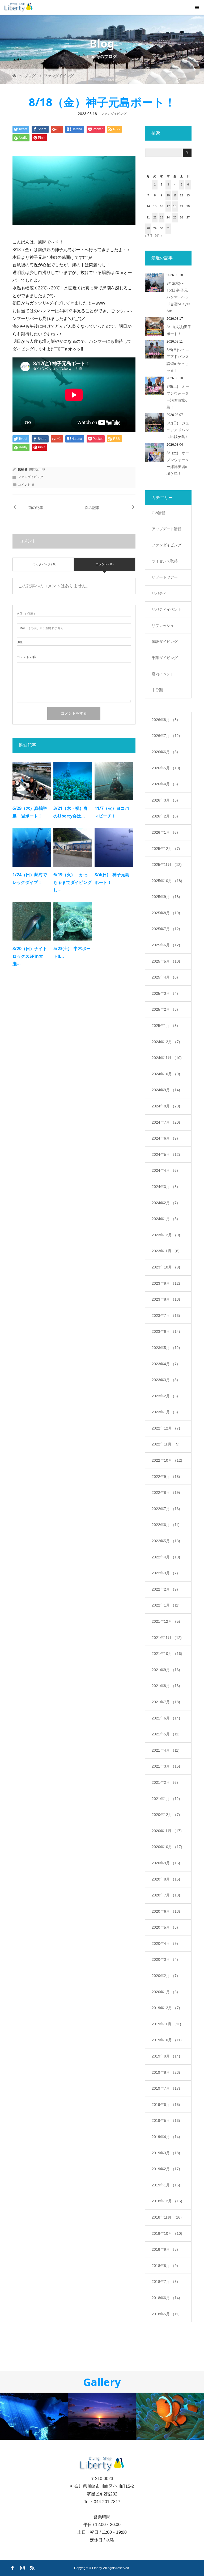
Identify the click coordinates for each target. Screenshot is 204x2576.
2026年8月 (165, 720)
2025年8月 (166, 913)
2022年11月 (166, 1444)
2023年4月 (165, 1364)
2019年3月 (166, 2153)
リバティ (159, 593)
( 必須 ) (26, 614)
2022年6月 (166, 1525)
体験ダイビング (165, 642)
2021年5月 (166, 1734)
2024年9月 (166, 1090)
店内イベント (163, 674)
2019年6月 (166, 2105)
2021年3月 (166, 1766)
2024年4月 (165, 1170)
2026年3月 (165, 800)
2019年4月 (166, 2137)
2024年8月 (166, 1106)
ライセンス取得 (165, 561)
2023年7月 (166, 1316)
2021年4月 (166, 1750)
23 (161, 217)
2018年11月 (167, 2217)
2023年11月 (166, 1251)
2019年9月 (166, 2056)
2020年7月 (166, 1895)
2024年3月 (165, 1187)
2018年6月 (166, 2298)
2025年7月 (166, 929)
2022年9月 (166, 1477)
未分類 (157, 690)
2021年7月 (166, 1702)
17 (168, 206)
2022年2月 (165, 1589)
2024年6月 (165, 1138)
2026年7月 (166, 736)
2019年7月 (166, 2088)
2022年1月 (166, 1605)
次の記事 (92, 507)
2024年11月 (167, 1058)
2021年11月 (167, 1638)
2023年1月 (165, 1412)
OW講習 (159, 513)
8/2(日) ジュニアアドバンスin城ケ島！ (178, 430)
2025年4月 (165, 977)
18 (175, 206)
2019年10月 (167, 2040)
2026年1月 (165, 832)
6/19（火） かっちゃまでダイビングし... (73, 882)
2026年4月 (165, 784)
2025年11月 (167, 865)
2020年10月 (167, 1847)
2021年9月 (166, 1670)
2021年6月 (166, 1718)
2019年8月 (166, 2072)
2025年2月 (165, 1009)
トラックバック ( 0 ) (43, 564)
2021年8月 (166, 1686)
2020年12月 (166, 1815)
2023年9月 (166, 1283)
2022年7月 (166, 1509)
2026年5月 (166, 768)
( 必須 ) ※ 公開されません (40, 628)
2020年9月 (166, 1863)
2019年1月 (166, 2185)
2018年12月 (167, 2201)
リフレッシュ (163, 626)
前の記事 (36, 507)
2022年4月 (166, 1557)
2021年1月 (166, 1799)
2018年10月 (167, 2233)
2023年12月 (166, 1235)
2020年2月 (165, 1976)
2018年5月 (166, 2314)
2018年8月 (165, 2266)
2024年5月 (166, 1154)
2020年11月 (167, 1831)
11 (175, 195)
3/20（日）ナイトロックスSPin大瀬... (30, 956)
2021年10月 (167, 1654)
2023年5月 (166, 1348)
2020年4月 (165, 1943)
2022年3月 (165, 1573)
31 (168, 228)
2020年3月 (165, 1959)
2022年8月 (166, 1493)
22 (155, 217)
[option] (34, 2416)
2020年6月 (166, 1911)
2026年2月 (165, 816)
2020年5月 (165, 1927)
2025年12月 (166, 849)
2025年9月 (166, 897)
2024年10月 (166, 1074)
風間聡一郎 (37, 469)
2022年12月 (166, 1428)
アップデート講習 (167, 529)
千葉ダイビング (165, 658)
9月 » (159, 236)
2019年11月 (166, 2024)
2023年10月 (166, 1267)
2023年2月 (165, 1396)
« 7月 (149, 236)
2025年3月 (165, 993)
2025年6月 (166, 945)
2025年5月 (166, 961)
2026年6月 (165, 752)
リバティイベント (167, 609)
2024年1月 (165, 1219)
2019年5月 (166, 2120)
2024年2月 (165, 1203)
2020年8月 (166, 1879)
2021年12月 (166, 1621)
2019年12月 (166, 2008)
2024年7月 (166, 1122)
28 (148, 228)
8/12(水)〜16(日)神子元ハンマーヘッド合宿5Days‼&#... (178, 297)
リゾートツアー (165, 577)
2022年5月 (166, 1541)
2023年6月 (166, 1331)
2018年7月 (165, 2282)
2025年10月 (167, 881)
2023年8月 (166, 1299)
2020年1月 (165, 1992)
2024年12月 (166, 1042)
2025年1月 (165, 1026)
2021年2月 (165, 1782)
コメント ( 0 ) (105, 564)
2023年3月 (165, 1380)
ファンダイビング (114, 114)
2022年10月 (167, 1460)
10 (168, 195)
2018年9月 (165, 2249)
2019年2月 (166, 2169)
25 (175, 217)
